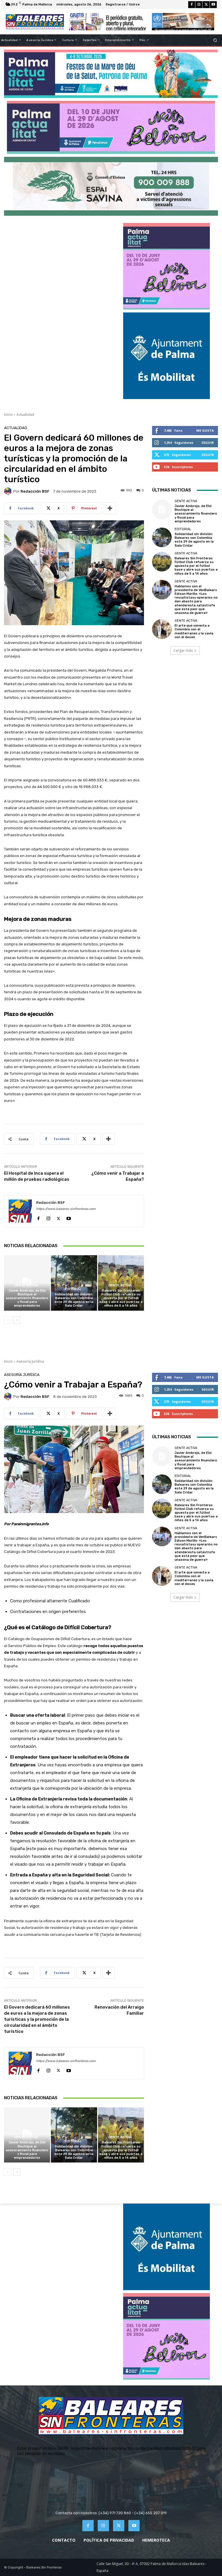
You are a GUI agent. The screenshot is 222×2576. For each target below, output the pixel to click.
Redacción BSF (35, 491)
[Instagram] (199, 5)
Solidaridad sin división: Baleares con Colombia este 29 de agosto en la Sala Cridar (74, 1300)
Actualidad (25, 415)
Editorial (73, 1289)
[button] (215, 40)
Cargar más (183, 650)
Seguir (208, 443)
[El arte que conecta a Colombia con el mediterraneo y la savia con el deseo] (162, 629)
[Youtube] (213, 5)
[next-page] (17, 1320)
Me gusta (205, 430)
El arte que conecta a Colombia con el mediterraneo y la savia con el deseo (194, 631)
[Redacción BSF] (9, 491)
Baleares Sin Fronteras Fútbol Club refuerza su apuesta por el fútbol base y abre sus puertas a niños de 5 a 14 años (121, 1298)
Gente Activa (26, 1285)
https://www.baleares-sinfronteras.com (66, 1209)
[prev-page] (8, 1320)
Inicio (8, 415)
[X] (206, 5)
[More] (110, 508)
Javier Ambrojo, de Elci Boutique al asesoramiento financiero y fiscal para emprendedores (27, 1298)
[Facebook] (192, 5)
